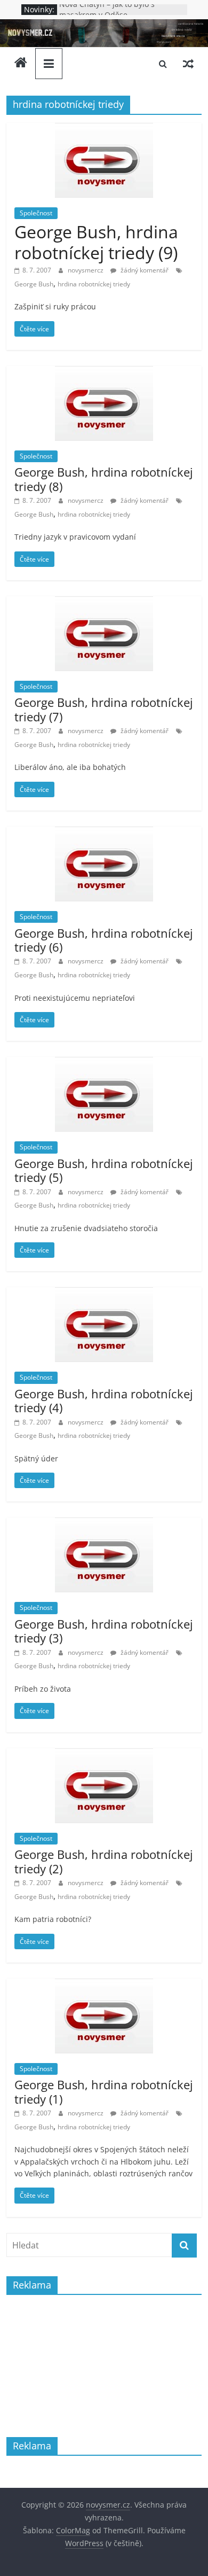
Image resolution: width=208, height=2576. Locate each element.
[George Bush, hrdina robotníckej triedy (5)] (104, 1063)
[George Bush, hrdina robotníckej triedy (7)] (104, 603)
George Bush (34, 284)
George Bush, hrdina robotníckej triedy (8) (104, 479)
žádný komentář (144, 270)
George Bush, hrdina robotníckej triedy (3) (104, 1631)
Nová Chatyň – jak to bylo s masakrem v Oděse (107, 15)
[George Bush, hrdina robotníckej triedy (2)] (104, 1755)
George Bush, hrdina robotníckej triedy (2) (104, 1861)
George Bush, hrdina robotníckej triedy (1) (104, 2091)
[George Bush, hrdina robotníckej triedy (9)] (104, 129)
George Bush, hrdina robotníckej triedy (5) (104, 1170)
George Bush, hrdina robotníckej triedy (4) (104, 1400)
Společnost (36, 213)
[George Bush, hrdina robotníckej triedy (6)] (104, 833)
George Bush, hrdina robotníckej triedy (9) (96, 242)
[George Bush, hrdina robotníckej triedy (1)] (104, 1985)
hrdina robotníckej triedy (94, 284)
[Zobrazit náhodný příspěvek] (188, 64)
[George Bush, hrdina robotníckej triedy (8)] (104, 372)
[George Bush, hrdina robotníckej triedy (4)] (104, 1294)
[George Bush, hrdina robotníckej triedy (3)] (104, 1524)
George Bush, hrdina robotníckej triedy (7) (104, 709)
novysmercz (86, 270)
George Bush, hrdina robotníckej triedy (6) (104, 940)
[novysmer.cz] (104, 26)
